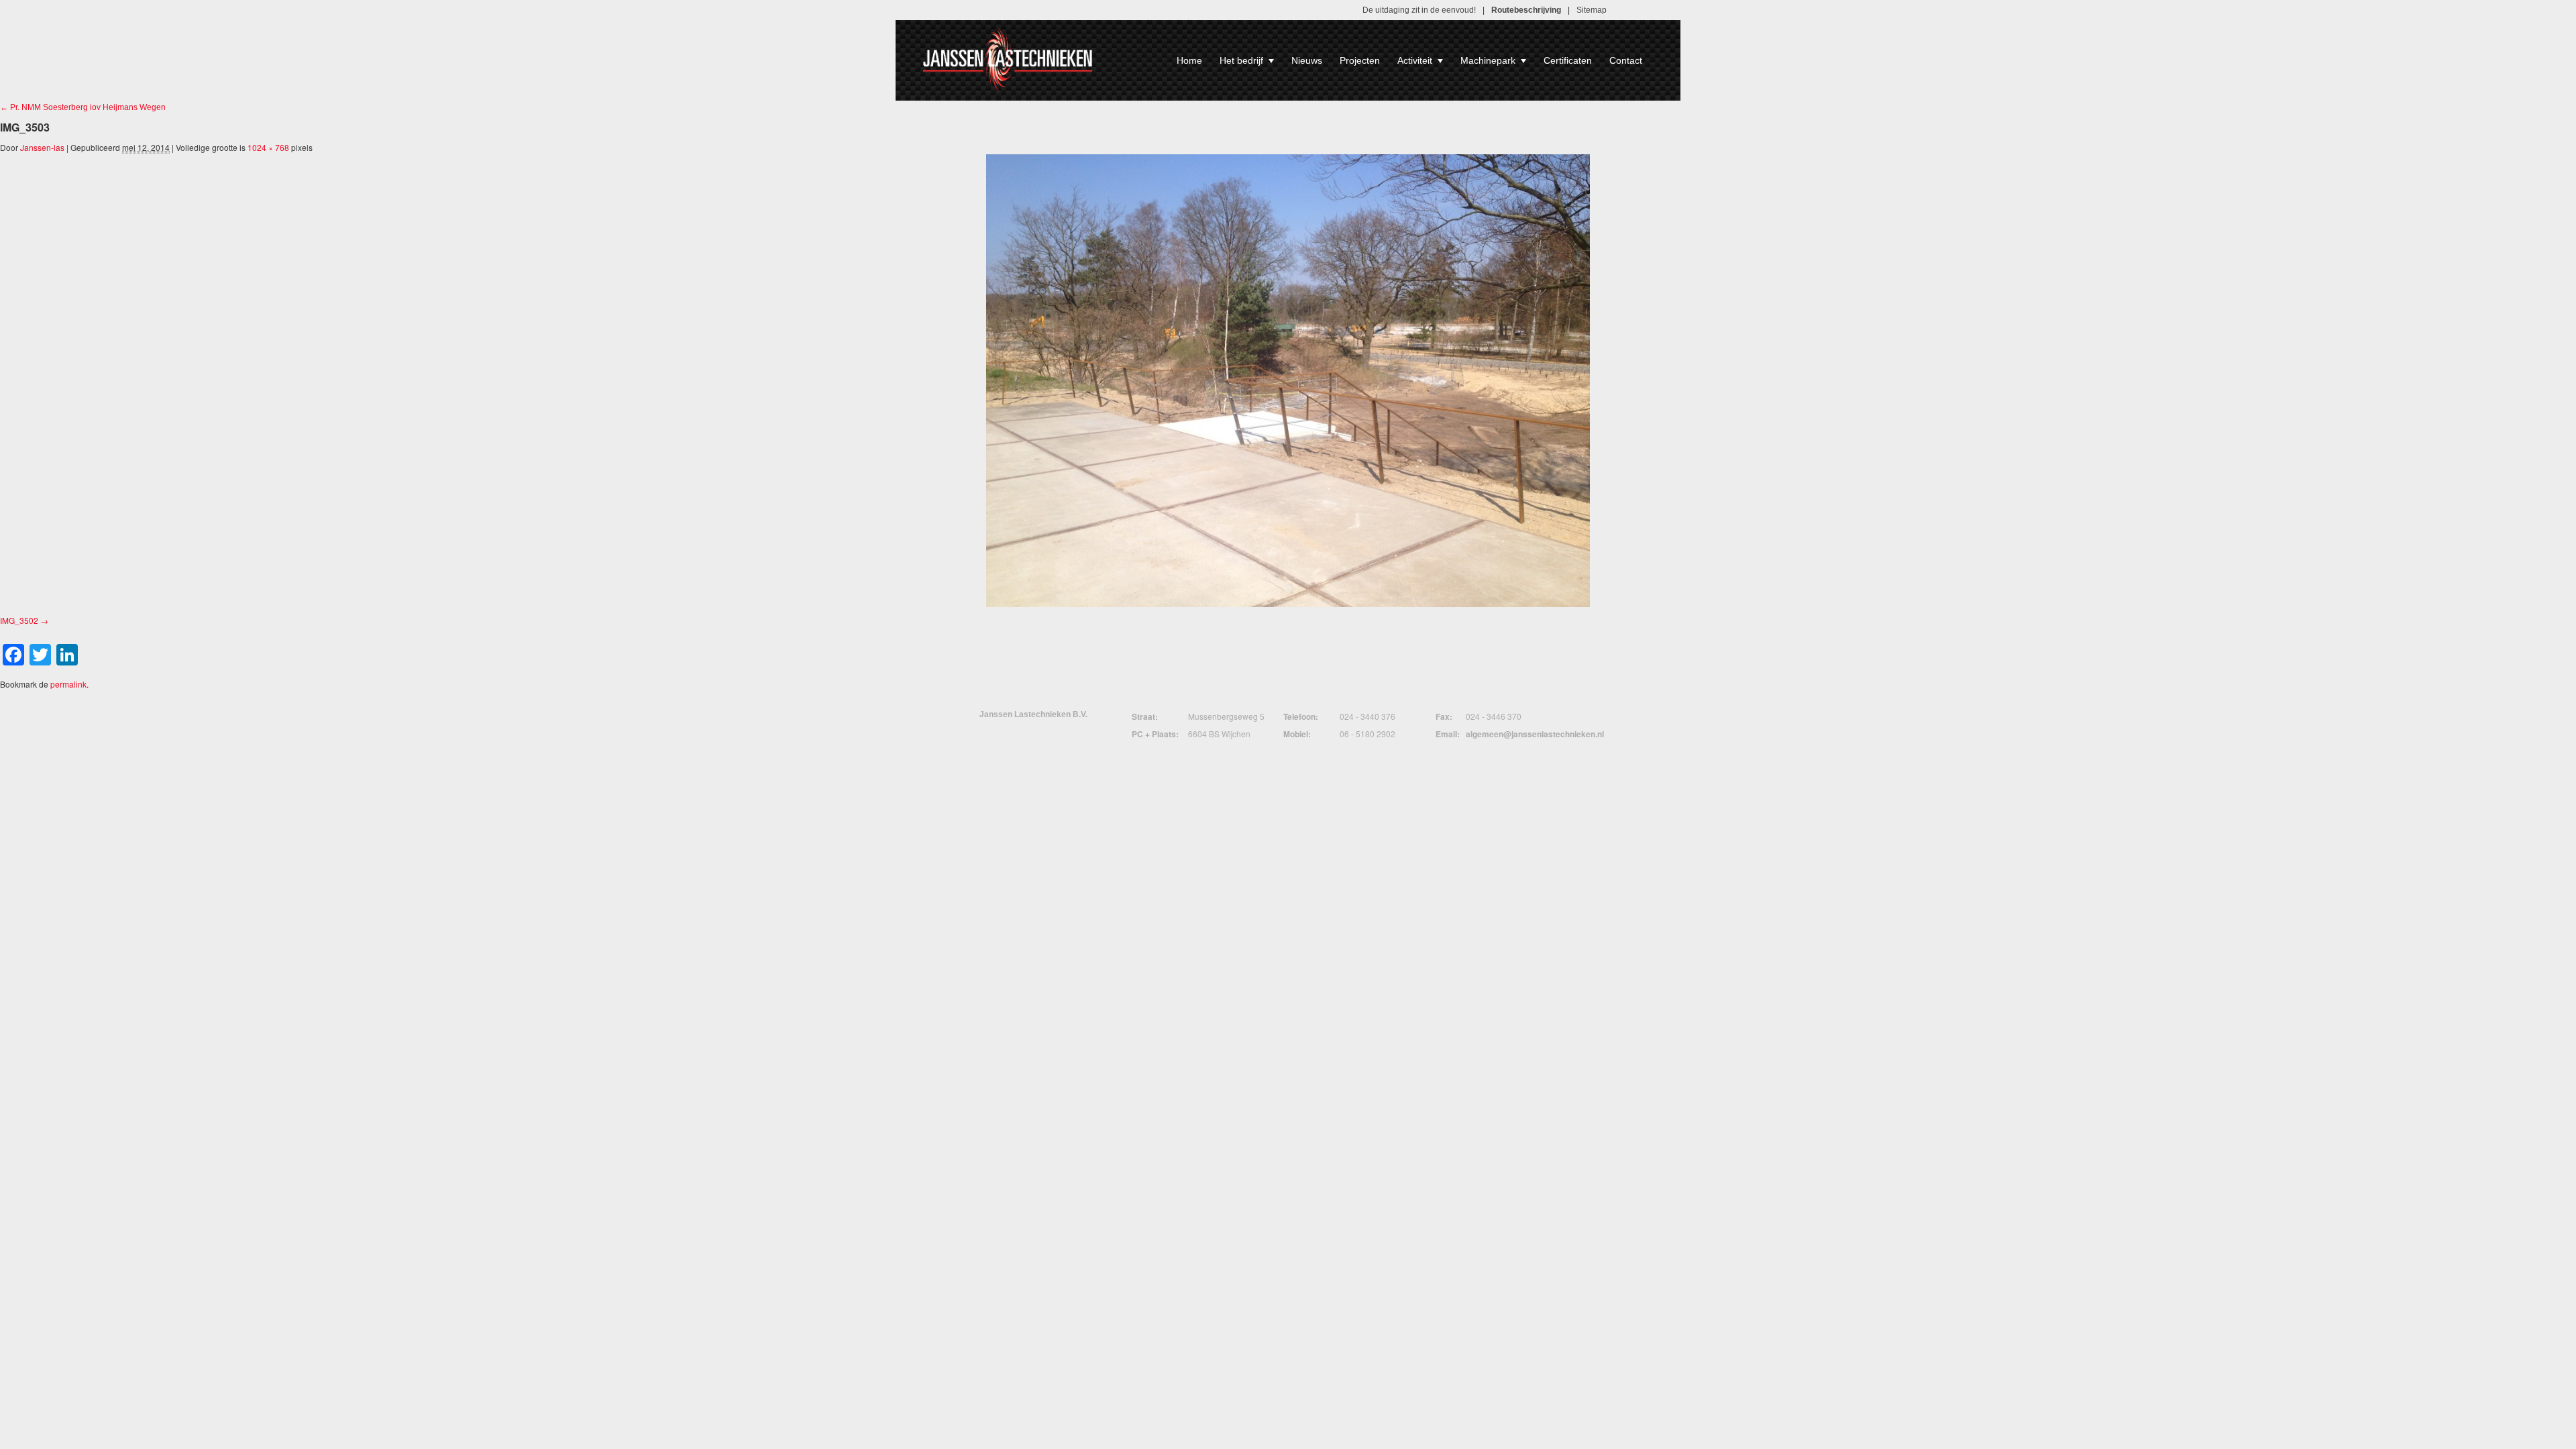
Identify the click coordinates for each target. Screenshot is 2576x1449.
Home (1189, 60)
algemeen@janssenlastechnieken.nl (1535, 734)
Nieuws (1307, 60)
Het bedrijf (1241, 60)
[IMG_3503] (1288, 381)
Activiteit (1415, 60)
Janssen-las (42, 147)
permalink (68, 684)
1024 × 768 (268, 147)
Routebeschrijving (1526, 10)
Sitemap (1592, 10)
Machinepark (1488, 60)
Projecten (1360, 60)
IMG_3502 (19, 620)
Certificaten (1568, 60)
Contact (1626, 60)
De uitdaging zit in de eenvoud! (1419, 10)
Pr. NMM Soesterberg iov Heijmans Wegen (83, 107)
